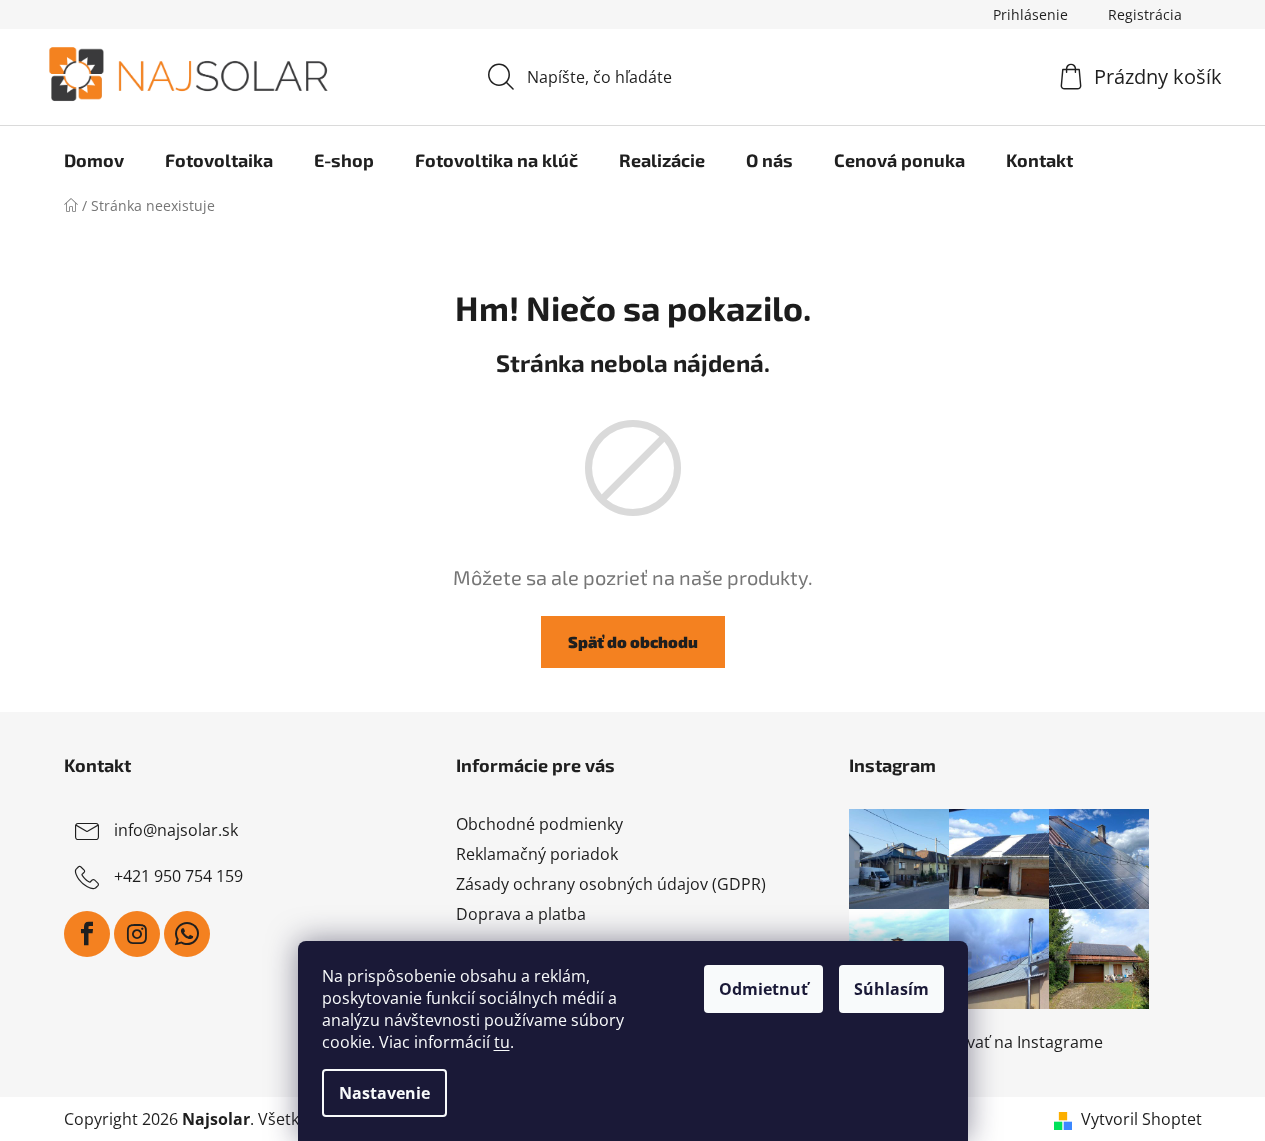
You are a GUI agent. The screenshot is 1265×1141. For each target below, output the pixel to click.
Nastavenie (384, 1093)
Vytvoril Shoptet (1141, 1119)
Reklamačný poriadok (537, 854)
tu (502, 1042)
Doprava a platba (521, 914)
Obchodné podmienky (539, 824)
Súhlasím (891, 989)
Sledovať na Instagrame (1014, 1042)
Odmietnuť (763, 989)
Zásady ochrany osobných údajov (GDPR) (611, 884)
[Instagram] (137, 934)
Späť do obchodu (633, 641)
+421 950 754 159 (178, 876)
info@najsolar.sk (176, 830)
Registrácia (1145, 14)
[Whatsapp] (187, 934)
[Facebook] (87, 934)
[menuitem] (94, 160)
